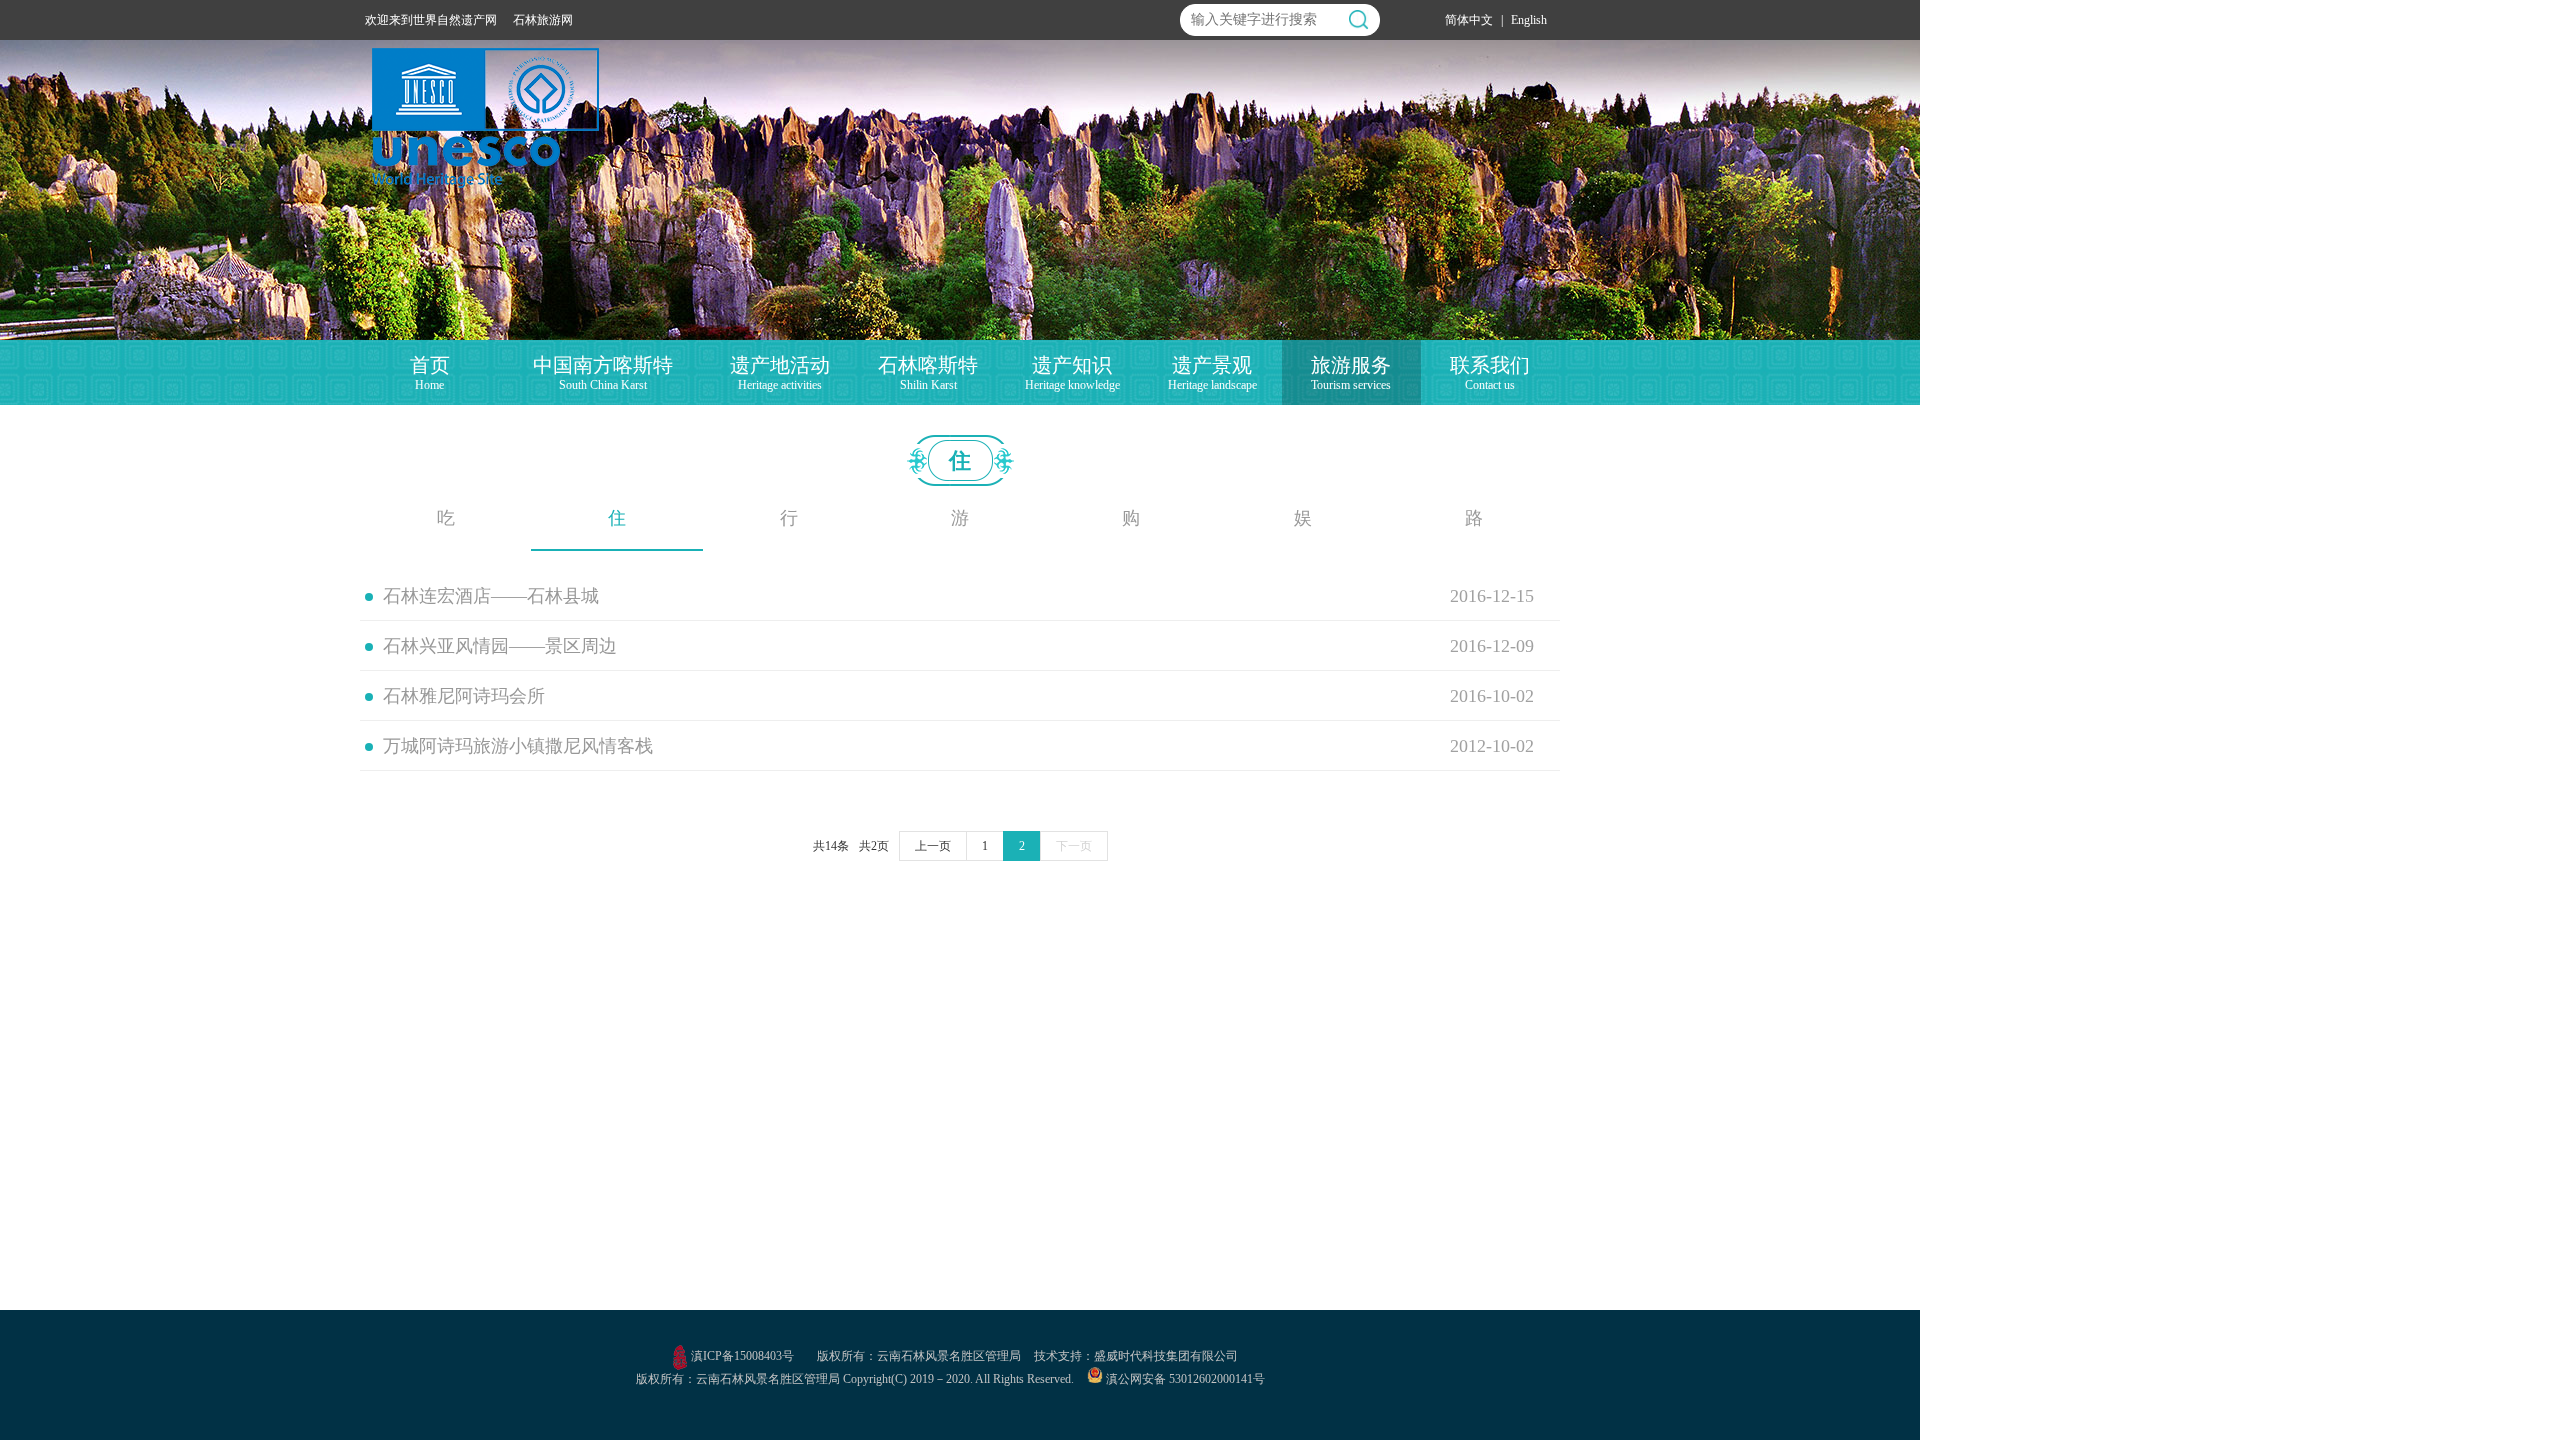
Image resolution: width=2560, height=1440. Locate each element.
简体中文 (1469, 20)
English (1529, 20)
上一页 (933, 846)
